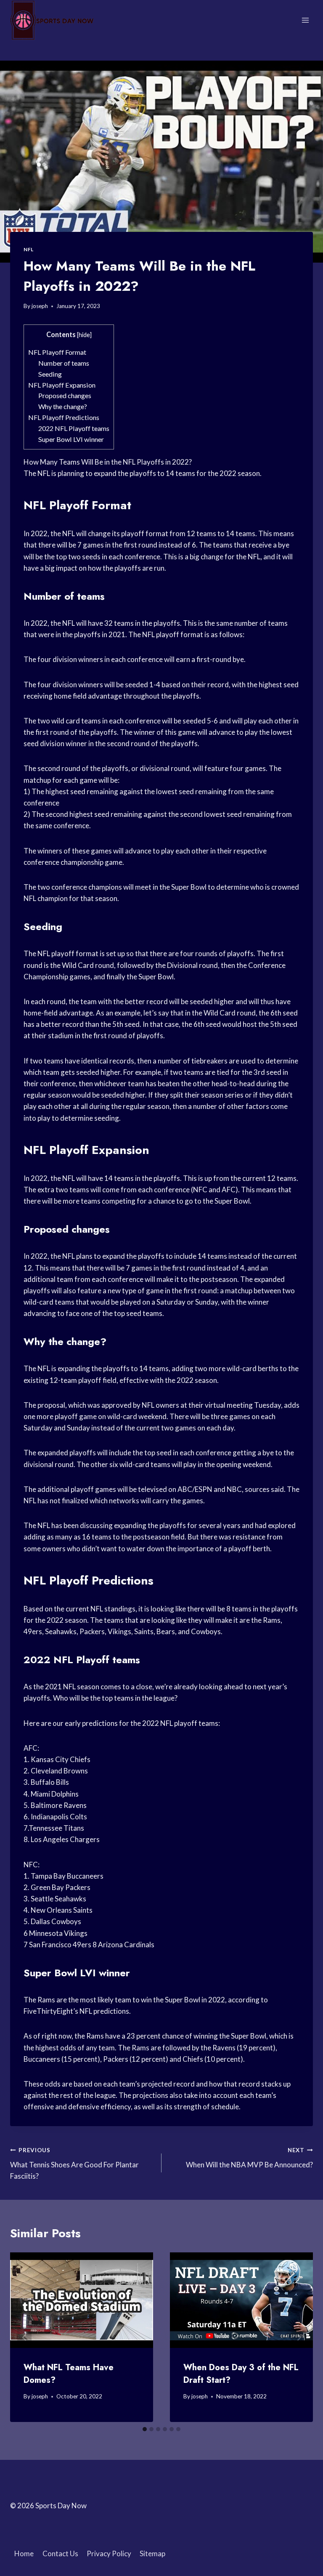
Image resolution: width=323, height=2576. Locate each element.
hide (84, 335)
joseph (40, 306)
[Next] (299, 2337)
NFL (29, 249)
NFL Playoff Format (57, 352)
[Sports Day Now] (52, 20)
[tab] (145, 2429)
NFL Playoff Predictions (64, 417)
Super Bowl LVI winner (71, 439)
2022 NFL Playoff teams (74, 428)
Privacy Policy (109, 2553)
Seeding (50, 374)
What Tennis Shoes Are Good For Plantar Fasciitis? (74, 2164)
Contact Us (60, 2553)
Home (24, 2553)
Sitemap (152, 2553)
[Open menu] (305, 20)
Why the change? (63, 406)
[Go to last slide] (24, 2337)
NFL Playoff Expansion (62, 385)
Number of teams (64, 363)
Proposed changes (65, 395)
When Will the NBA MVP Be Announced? (249, 2158)
